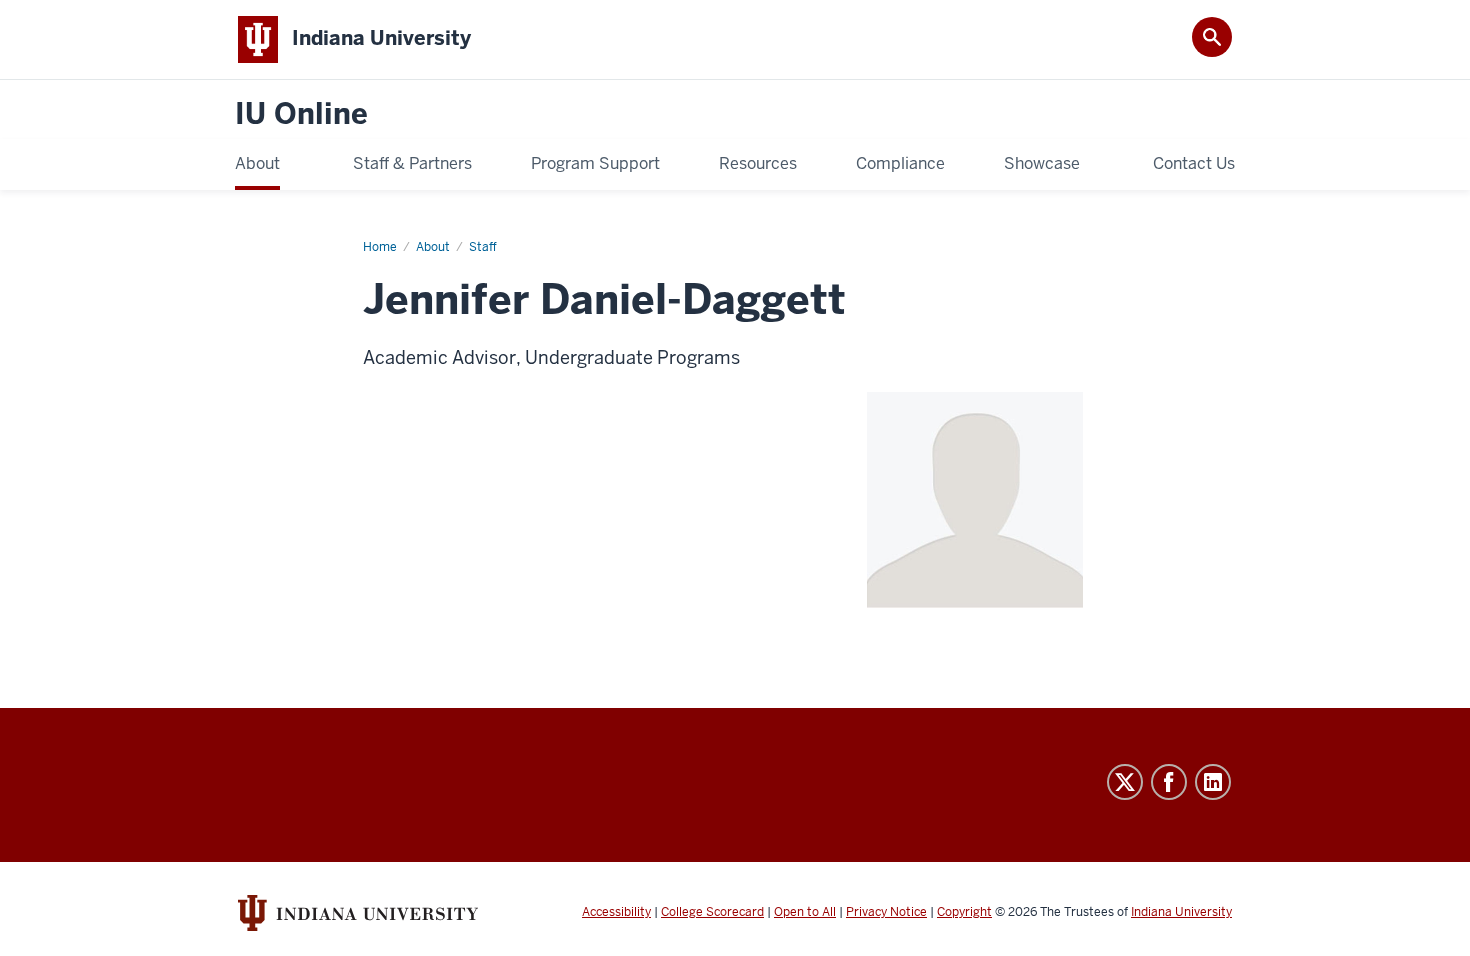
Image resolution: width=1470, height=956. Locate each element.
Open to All (805, 912)
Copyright (964, 912)
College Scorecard (712, 912)
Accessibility (616, 912)
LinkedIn (1213, 782)
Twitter (1125, 782)
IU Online (301, 114)
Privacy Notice (886, 912)
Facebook (1169, 782)
